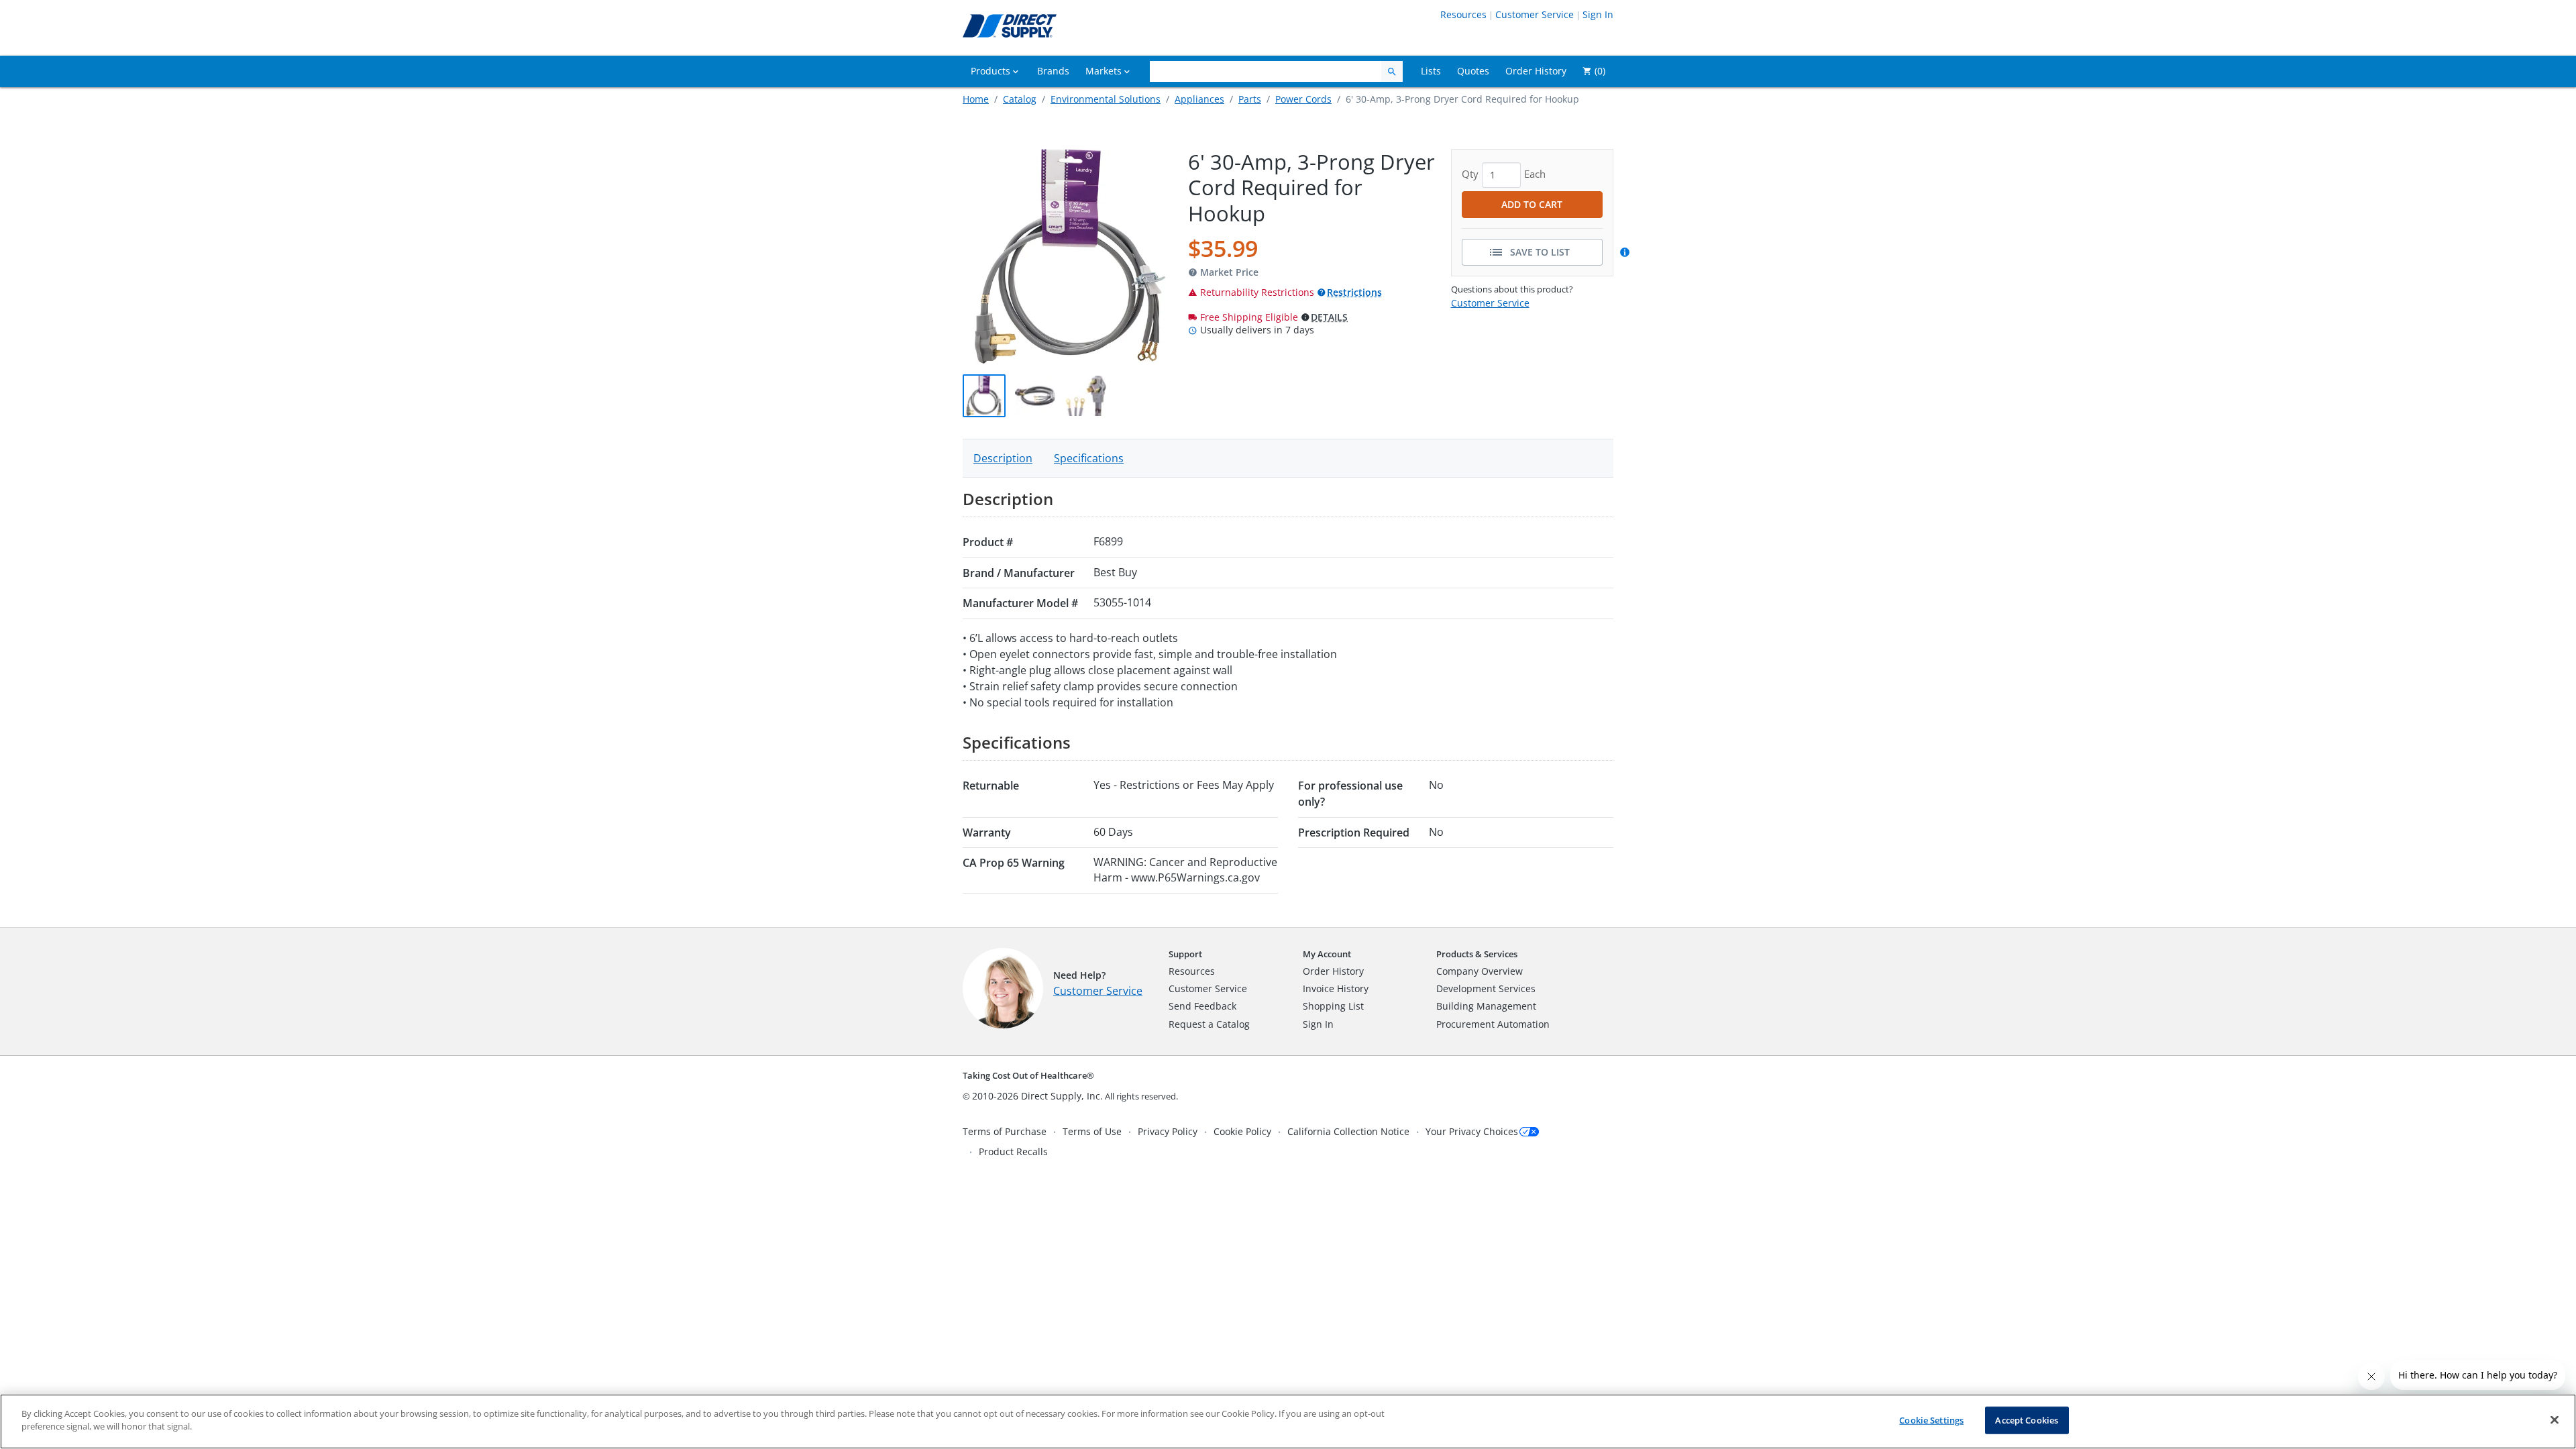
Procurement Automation (1493, 1024)
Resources (1463, 14)
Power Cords (1303, 99)
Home (976, 99)
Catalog (1020, 99)
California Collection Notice (1348, 1131)
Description (1003, 458)
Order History (1333, 971)
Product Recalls (1013, 1151)
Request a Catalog (1209, 1024)
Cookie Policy (1242, 1131)
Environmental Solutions (1106, 99)
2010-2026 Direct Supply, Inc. (1037, 1096)
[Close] (2555, 1419)
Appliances (1199, 99)
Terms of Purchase (1005, 1131)
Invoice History (1336, 988)
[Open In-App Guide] (1627, 252)
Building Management (1486, 1006)
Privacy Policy (1168, 1131)
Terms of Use (1092, 1131)
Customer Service (1535, 14)
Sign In (1598, 14)
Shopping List (1333, 1006)
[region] (1288, 1421)
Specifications (1089, 458)
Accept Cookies (2027, 1420)
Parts (1250, 99)
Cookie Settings (1931, 1420)
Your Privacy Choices (1472, 1131)
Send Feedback (1202, 1006)
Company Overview (1480, 971)
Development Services (1486, 988)
